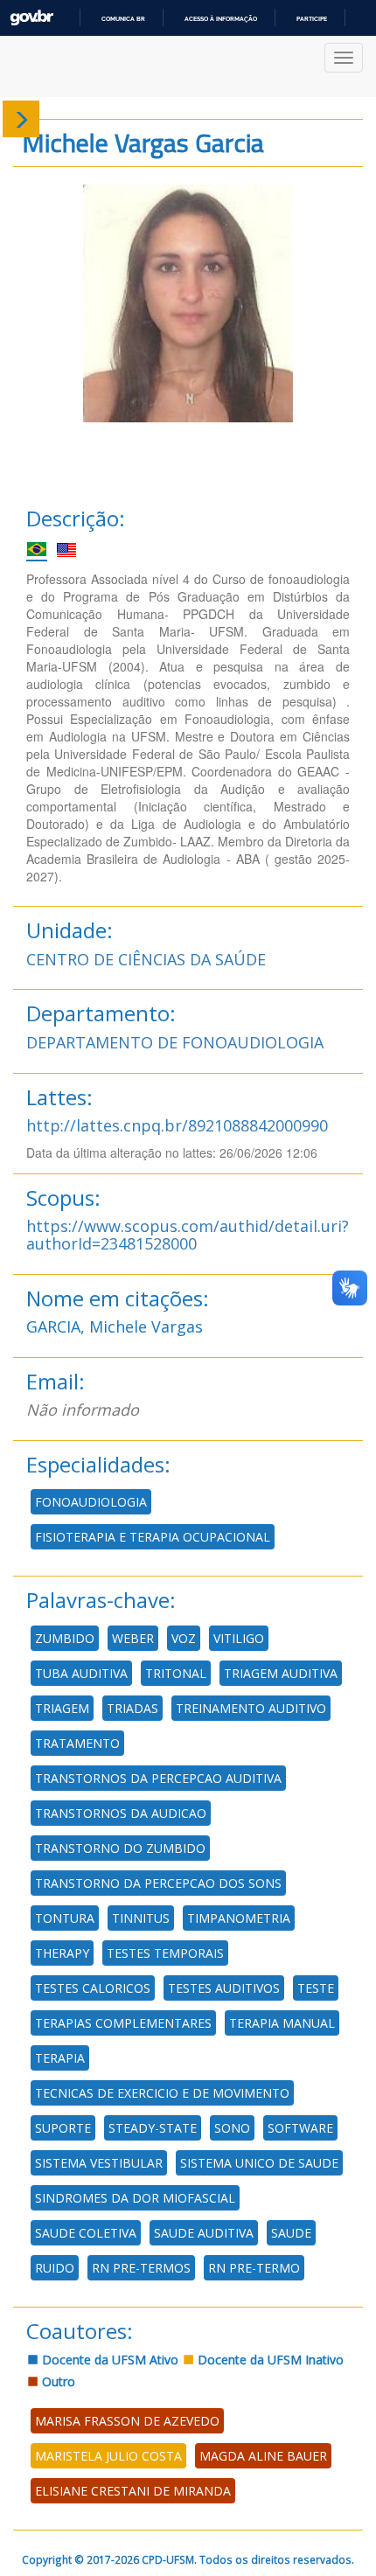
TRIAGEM (62, 1708)
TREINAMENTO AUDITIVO (251, 1708)
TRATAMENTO (77, 1743)
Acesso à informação (221, 19)
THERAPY (62, 1953)
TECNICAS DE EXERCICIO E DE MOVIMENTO (162, 2093)
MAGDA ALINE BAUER (263, 2456)
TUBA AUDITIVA (81, 1673)
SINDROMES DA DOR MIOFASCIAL (135, 2198)
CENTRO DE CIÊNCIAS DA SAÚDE (146, 959)
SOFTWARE (300, 2128)
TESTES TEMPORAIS (165, 1953)
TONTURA (65, 1918)
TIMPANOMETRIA (239, 1918)
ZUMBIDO (65, 1638)
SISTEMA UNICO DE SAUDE (259, 2163)
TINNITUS (141, 1918)
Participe (312, 19)
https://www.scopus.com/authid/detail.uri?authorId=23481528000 (188, 1235)
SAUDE (291, 2233)
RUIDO (55, 2268)
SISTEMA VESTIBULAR (99, 2163)
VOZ (184, 1638)
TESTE (316, 1988)
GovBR (31, 18)
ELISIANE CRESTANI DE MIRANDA (133, 2491)
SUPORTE (63, 2128)
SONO (232, 2128)
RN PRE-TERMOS (141, 2268)
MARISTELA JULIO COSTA (108, 2456)
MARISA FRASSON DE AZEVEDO (127, 2421)
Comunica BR (123, 19)
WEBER (133, 1638)
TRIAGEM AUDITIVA (281, 1673)
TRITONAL (176, 1673)
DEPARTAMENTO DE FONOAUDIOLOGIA (175, 1042)
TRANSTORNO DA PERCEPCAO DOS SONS (158, 1883)
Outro (57, 2381)
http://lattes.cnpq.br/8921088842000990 (177, 1125)
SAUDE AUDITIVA (204, 2233)
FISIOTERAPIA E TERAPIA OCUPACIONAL (153, 1537)
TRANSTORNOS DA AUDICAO (121, 1813)
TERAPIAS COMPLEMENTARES (123, 2023)
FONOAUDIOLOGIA (91, 1502)
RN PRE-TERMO (254, 2268)
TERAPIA (60, 2058)
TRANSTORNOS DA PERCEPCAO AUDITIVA (158, 1778)
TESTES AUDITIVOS (224, 1988)
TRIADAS (132, 1708)
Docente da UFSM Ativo (108, 2360)
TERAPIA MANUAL (282, 2023)
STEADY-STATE (153, 2128)
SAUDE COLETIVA (86, 2233)
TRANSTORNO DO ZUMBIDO (120, 1848)
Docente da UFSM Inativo (269, 2360)
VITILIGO (239, 1638)
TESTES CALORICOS (93, 1988)
